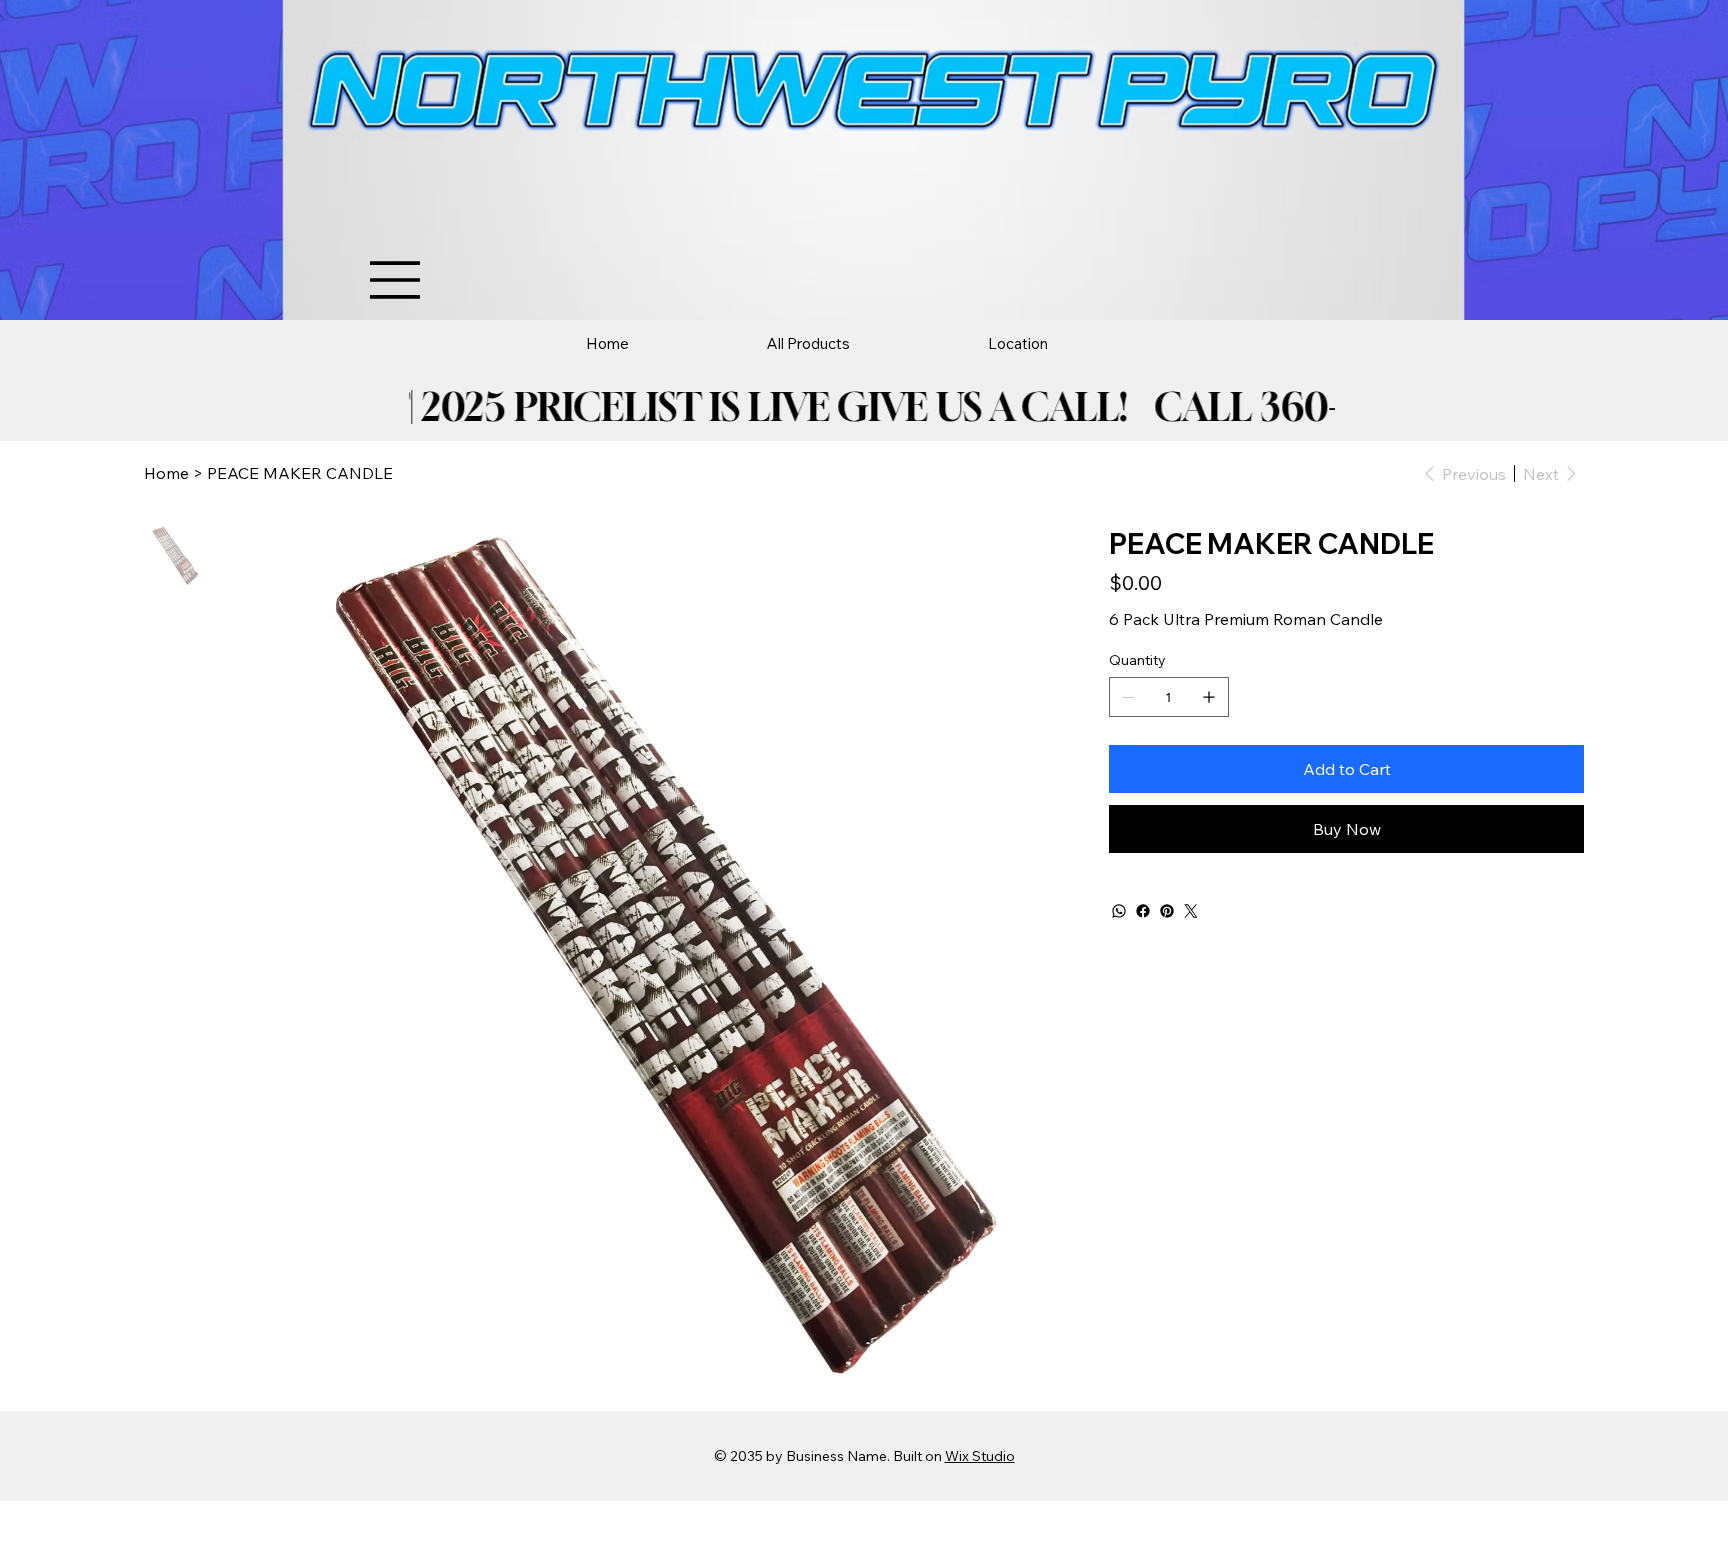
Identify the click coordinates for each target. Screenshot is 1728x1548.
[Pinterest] (1167, 911)
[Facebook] (1143, 911)
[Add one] (1209, 697)
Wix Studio (980, 1456)
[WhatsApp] (1119, 911)
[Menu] (396, 280)
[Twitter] (1191, 911)
